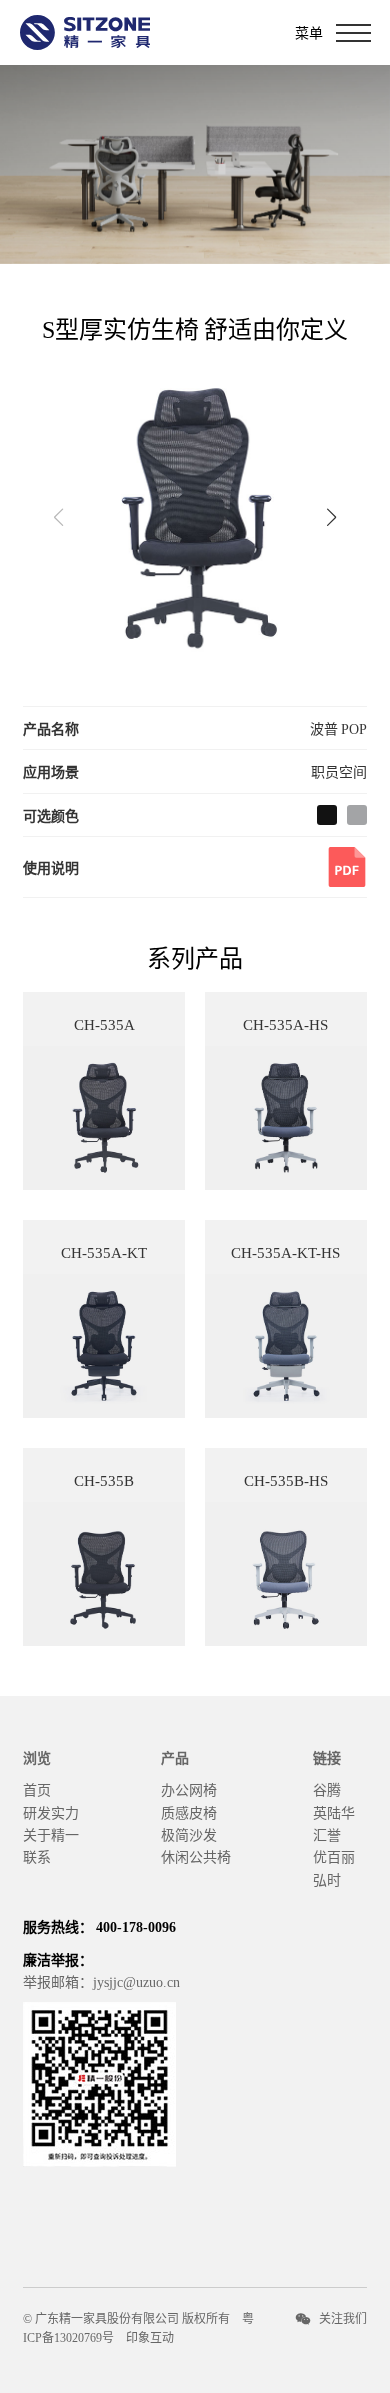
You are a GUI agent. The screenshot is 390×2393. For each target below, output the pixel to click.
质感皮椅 (189, 1812)
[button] (332, 517)
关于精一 (51, 1834)
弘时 (327, 1879)
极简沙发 (189, 1834)
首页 (37, 1789)
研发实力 (51, 1812)
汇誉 (327, 1834)
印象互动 (150, 2336)
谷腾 (327, 1789)
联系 (37, 1856)
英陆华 (334, 1812)
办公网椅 (189, 1789)
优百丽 (334, 1856)
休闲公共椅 (196, 1856)
